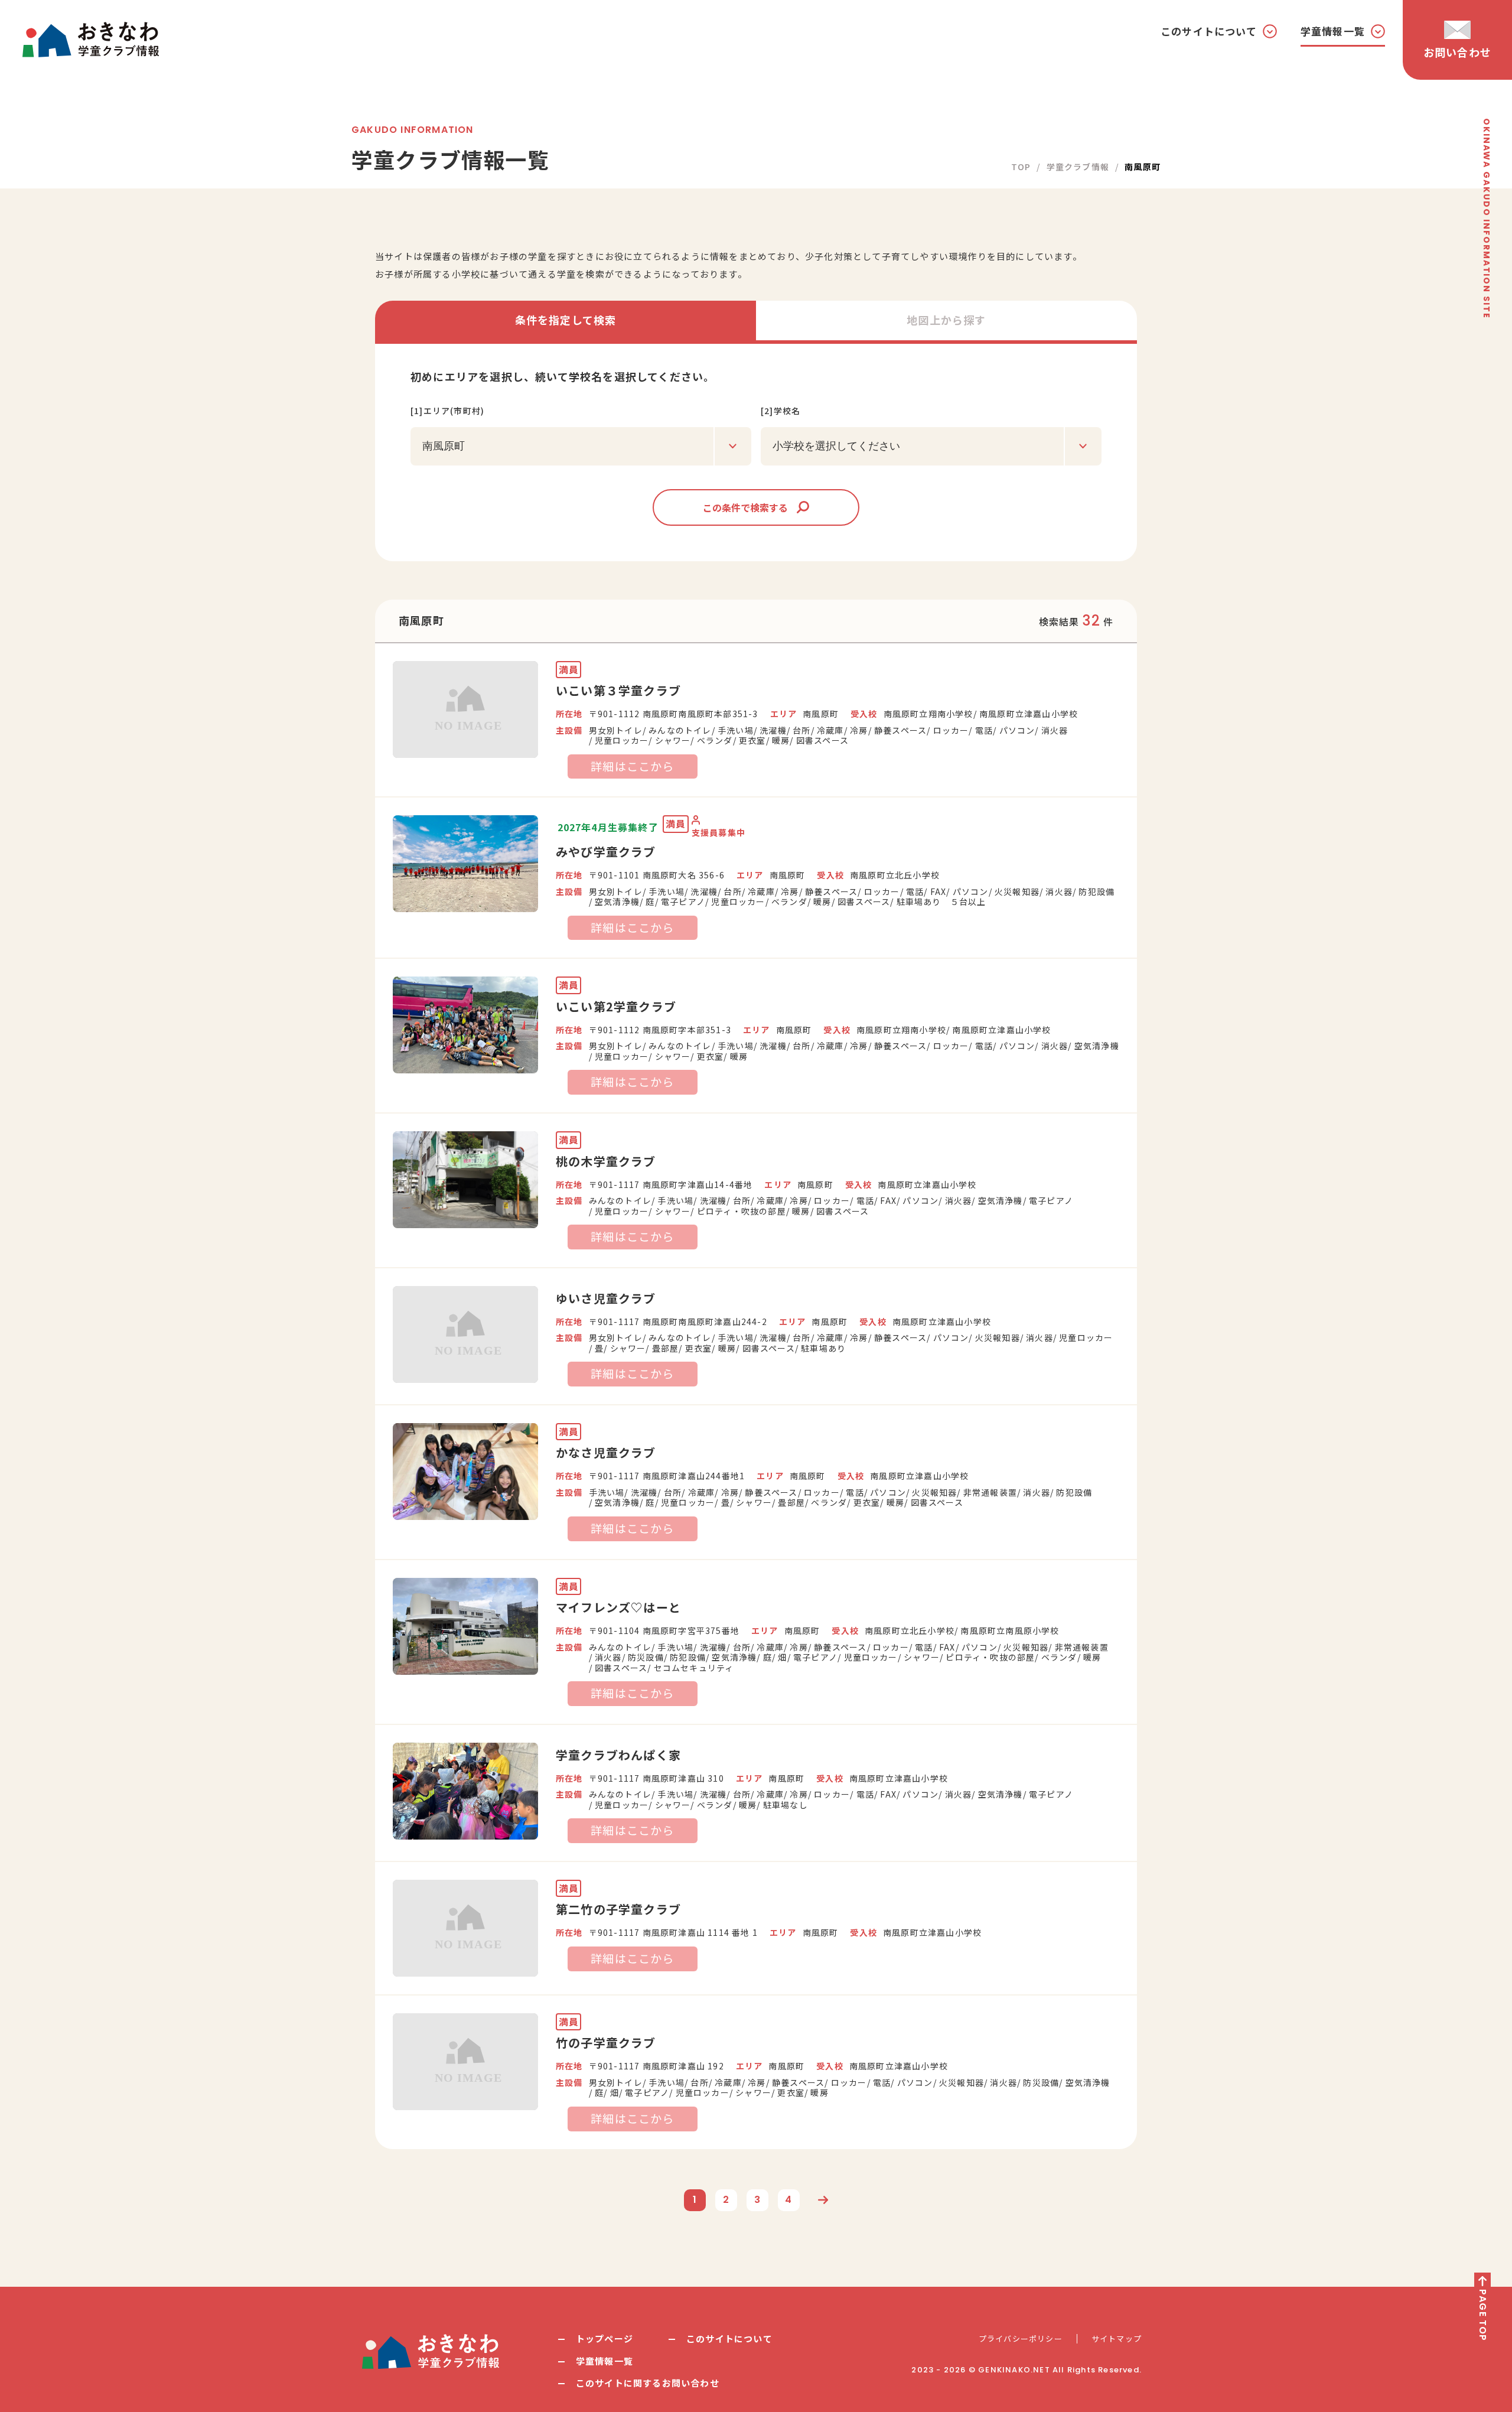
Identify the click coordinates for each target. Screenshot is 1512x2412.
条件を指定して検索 (566, 320)
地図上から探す (946, 320)
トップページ (605, 2338)
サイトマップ (1117, 2339)
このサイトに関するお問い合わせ (648, 2383)
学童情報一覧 (605, 2361)
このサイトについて (729, 2338)
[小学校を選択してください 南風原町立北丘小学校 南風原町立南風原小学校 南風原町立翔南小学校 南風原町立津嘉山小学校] (931, 446)
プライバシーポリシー (1021, 2339)
